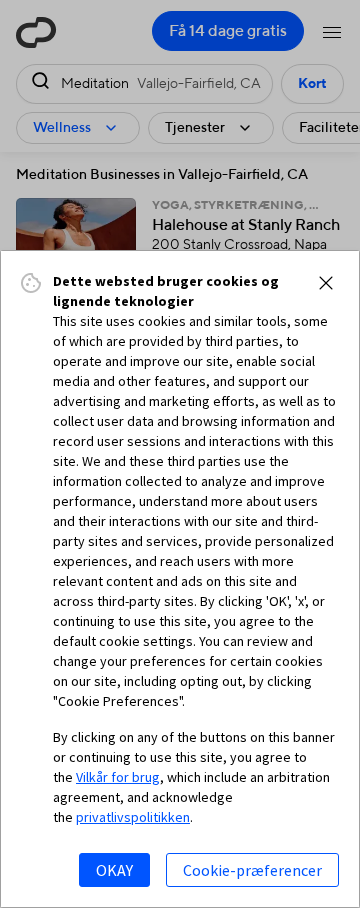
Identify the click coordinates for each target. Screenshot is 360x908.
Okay (114, 870)
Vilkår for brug (118, 777)
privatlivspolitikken (133, 817)
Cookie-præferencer (252, 870)
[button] (326, 283)
